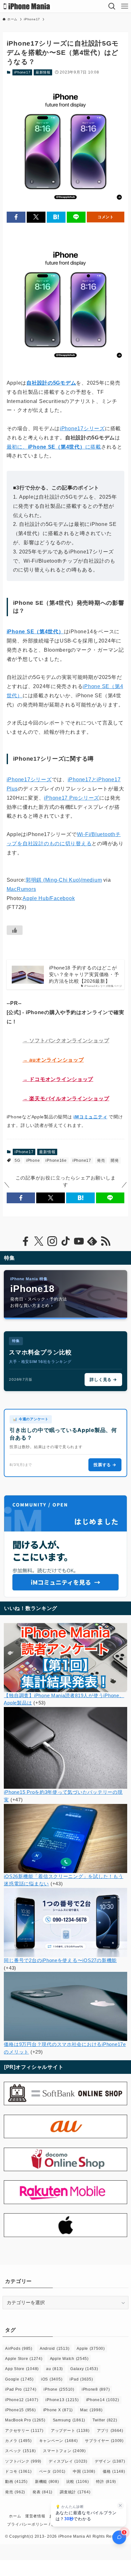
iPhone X (58, 2410)
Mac (91, 2410)
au (55, 2369)
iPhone (33, 1160)
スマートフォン (64, 2451)
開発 (115, 1160)
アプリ (110, 2431)
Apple (91, 2349)
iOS (52, 2379)
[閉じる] (121, 2506)
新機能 (47, 2482)
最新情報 (43, 72)
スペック (20, 2451)
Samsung (69, 2420)
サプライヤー (104, 2441)
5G (17, 1160)
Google (19, 2379)
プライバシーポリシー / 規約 (33, 2524)
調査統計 (75, 2492)
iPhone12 (22, 2400)
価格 (114, 2471)
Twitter (105, 2420)
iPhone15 (20, 2410)
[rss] (106, 1241)
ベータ (52, 2471)
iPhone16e (56, 1160)
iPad (81, 2379)
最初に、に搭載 (54, 447)
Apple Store (24, 2359)
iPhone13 (62, 2400)
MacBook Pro (25, 2420)
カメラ (18, 2441)
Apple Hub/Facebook (49, 898)
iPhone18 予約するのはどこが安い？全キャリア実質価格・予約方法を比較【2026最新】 (84, 975)
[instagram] (52, 1241)
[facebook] (25, 1241)
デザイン (110, 2461)
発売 (101, 1160)
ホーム (15, 2516)
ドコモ (18, 2471)
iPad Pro (21, 2389)
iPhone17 (22, 72)
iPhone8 (96, 2389)
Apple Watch (69, 2359)
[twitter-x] (39, 1241)
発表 (42, 2492)
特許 (106, 2482)
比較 (78, 2482)
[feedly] (92, 1241)
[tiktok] (65, 1241)
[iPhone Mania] (27, 6)
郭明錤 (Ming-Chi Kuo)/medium (64, 880)
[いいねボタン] (15, 930)
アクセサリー (24, 2431)
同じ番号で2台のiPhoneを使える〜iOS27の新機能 (60, 1960)
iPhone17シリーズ (82, 428)
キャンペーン (59, 2441)
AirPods (19, 2349)
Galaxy (84, 2369)
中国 (84, 2471)
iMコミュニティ (90, 1117)
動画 (16, 2482)
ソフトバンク (23, 2461)
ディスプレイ (68, 2461)
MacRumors (21, 889)
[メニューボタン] (125, 6)
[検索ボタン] (112, 6)
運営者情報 (35, 2516)
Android (55, 2349)
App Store (22, 2369)
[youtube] (79, 1241)
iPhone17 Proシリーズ (72, 798)
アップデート (70, 2431)
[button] (16, 217)
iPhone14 (103, 2400)
